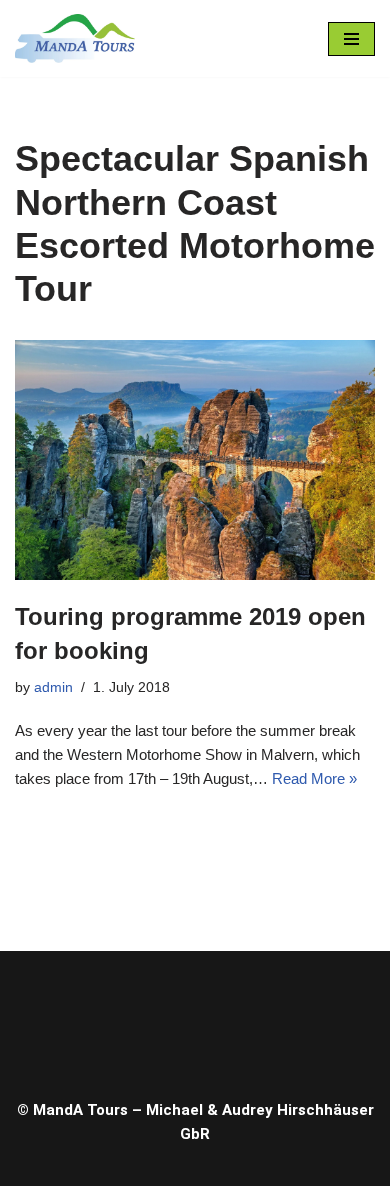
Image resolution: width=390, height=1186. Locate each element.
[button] (195, 1019)
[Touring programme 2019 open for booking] (195, 460)
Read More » (314, 778)
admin (53, 687)
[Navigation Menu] (351, 39)
